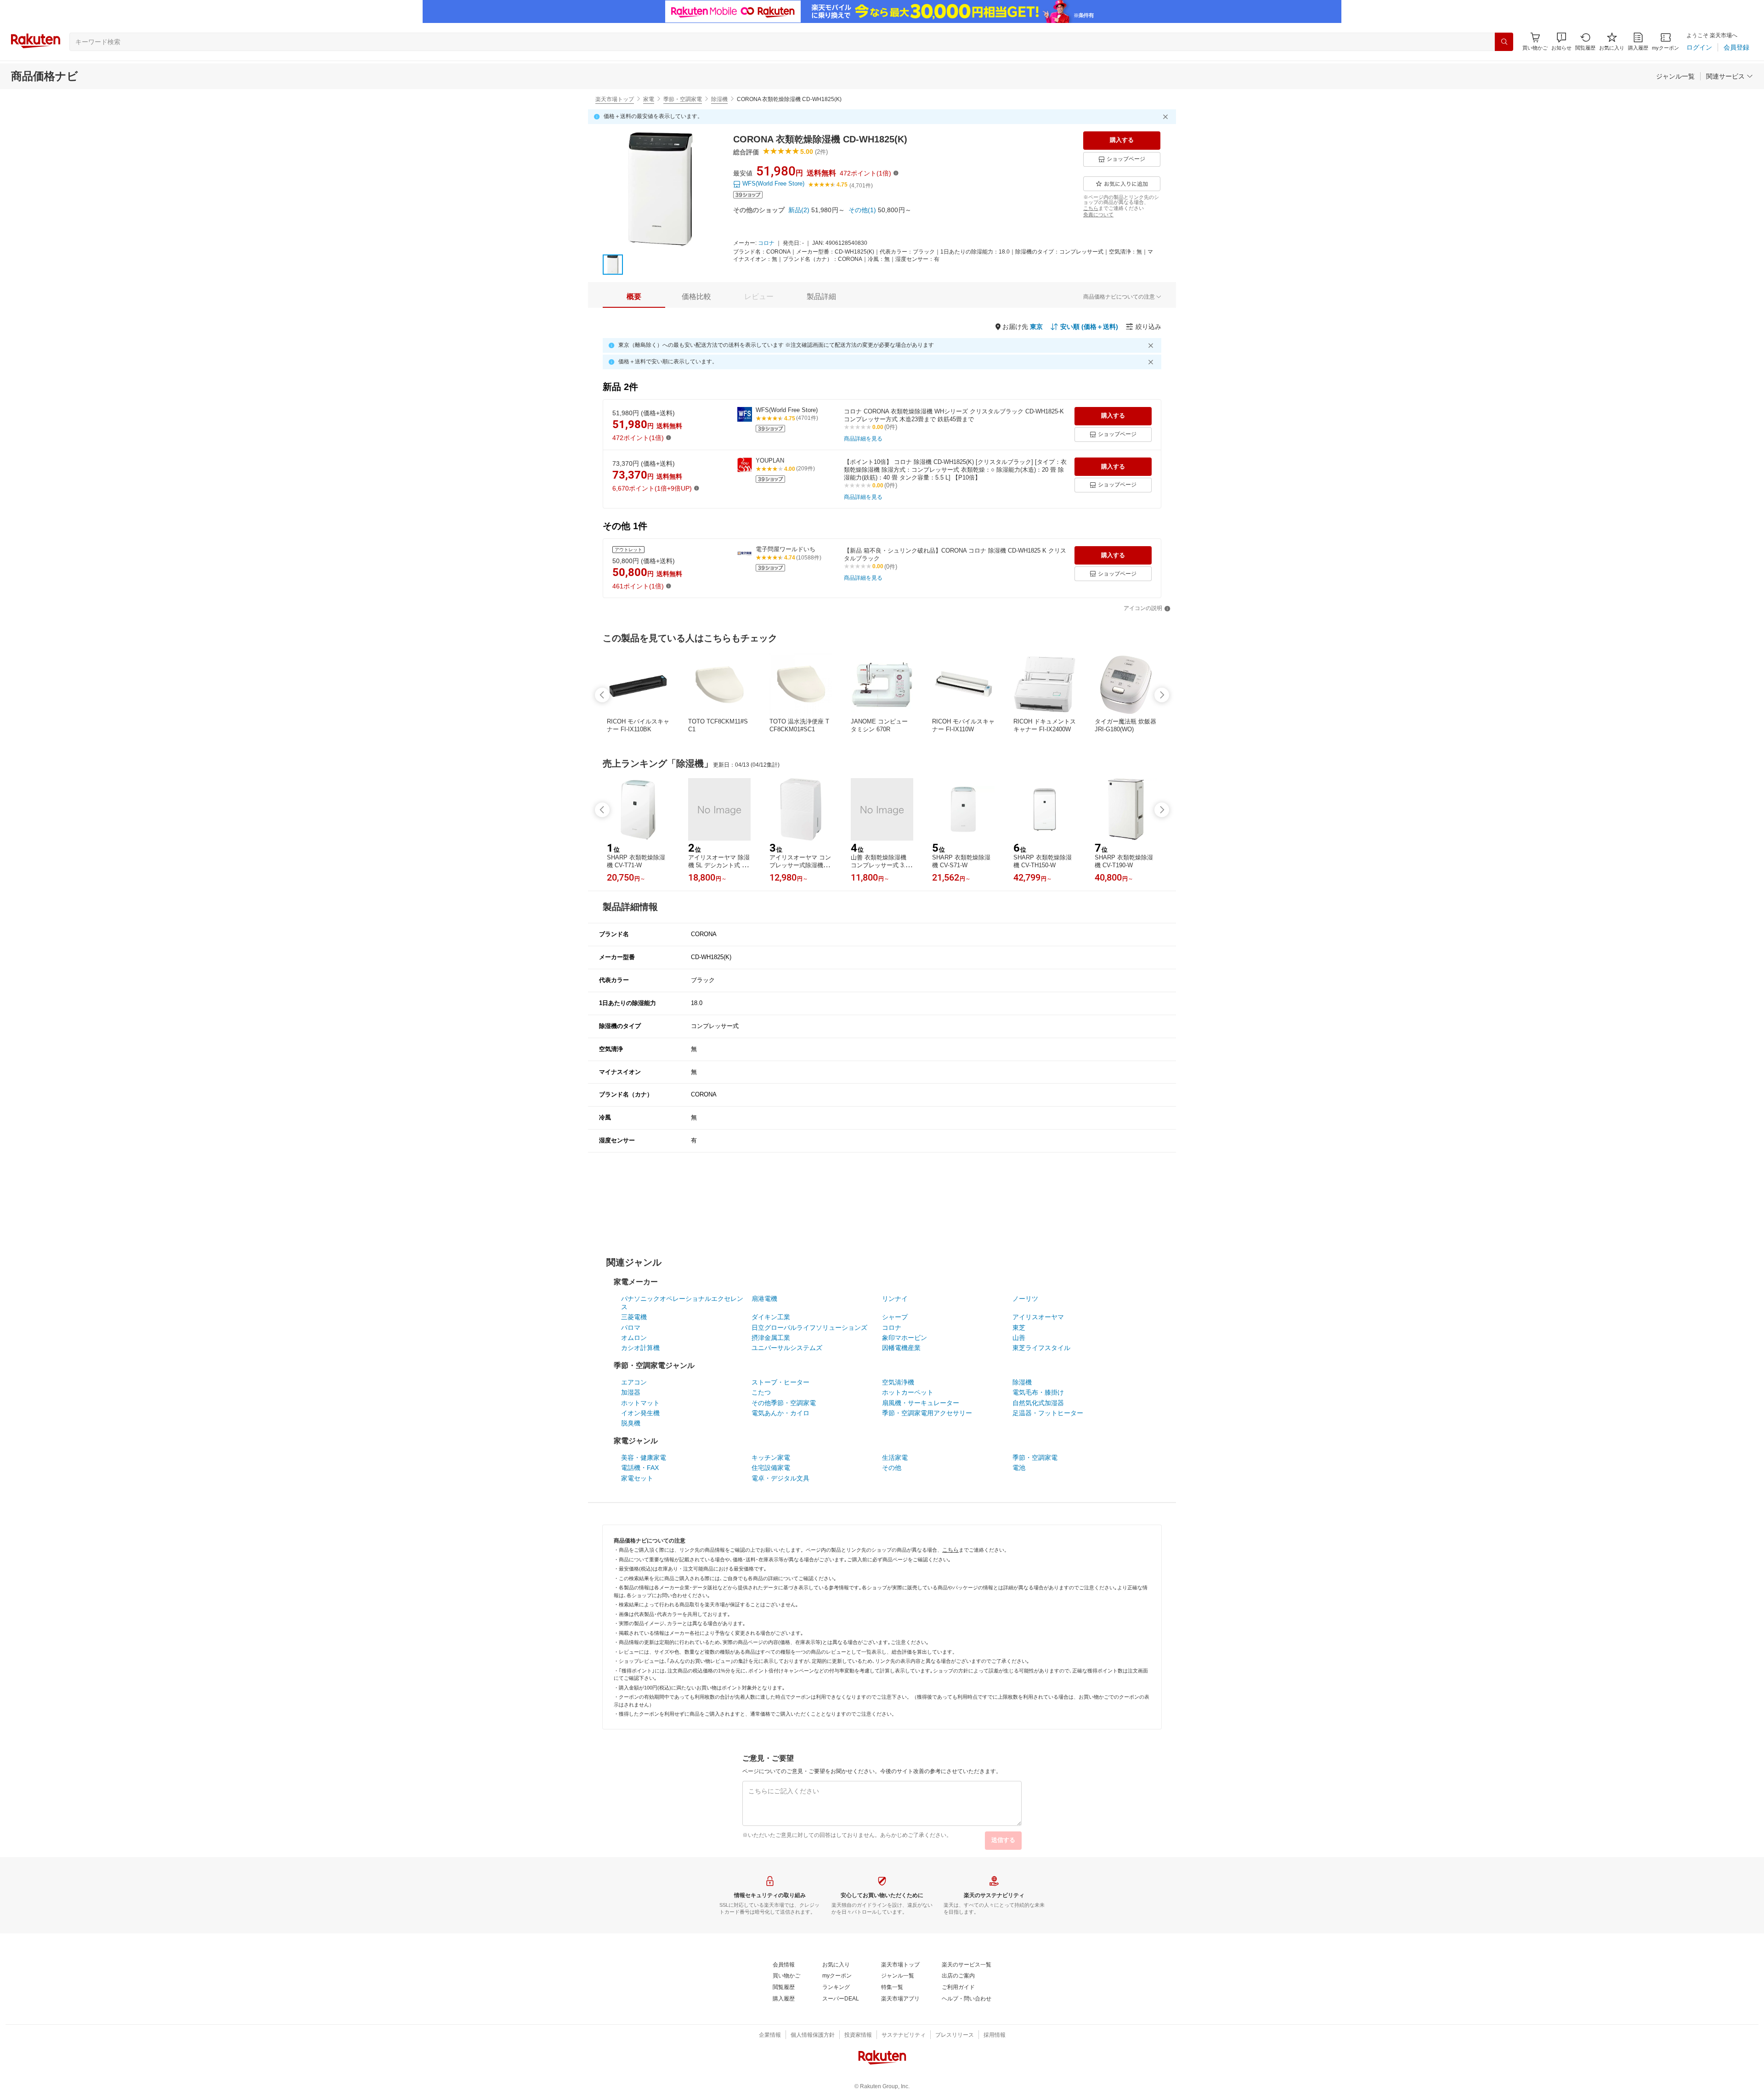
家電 (649, 99)
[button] (1561, 42)
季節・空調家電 (683, 99)
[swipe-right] (1162, 695)
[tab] (634, 297)
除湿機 (719, 99)
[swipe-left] (602, 695)
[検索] (1504, 42)
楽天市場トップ (615, 99)
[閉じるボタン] (1167, 117)
